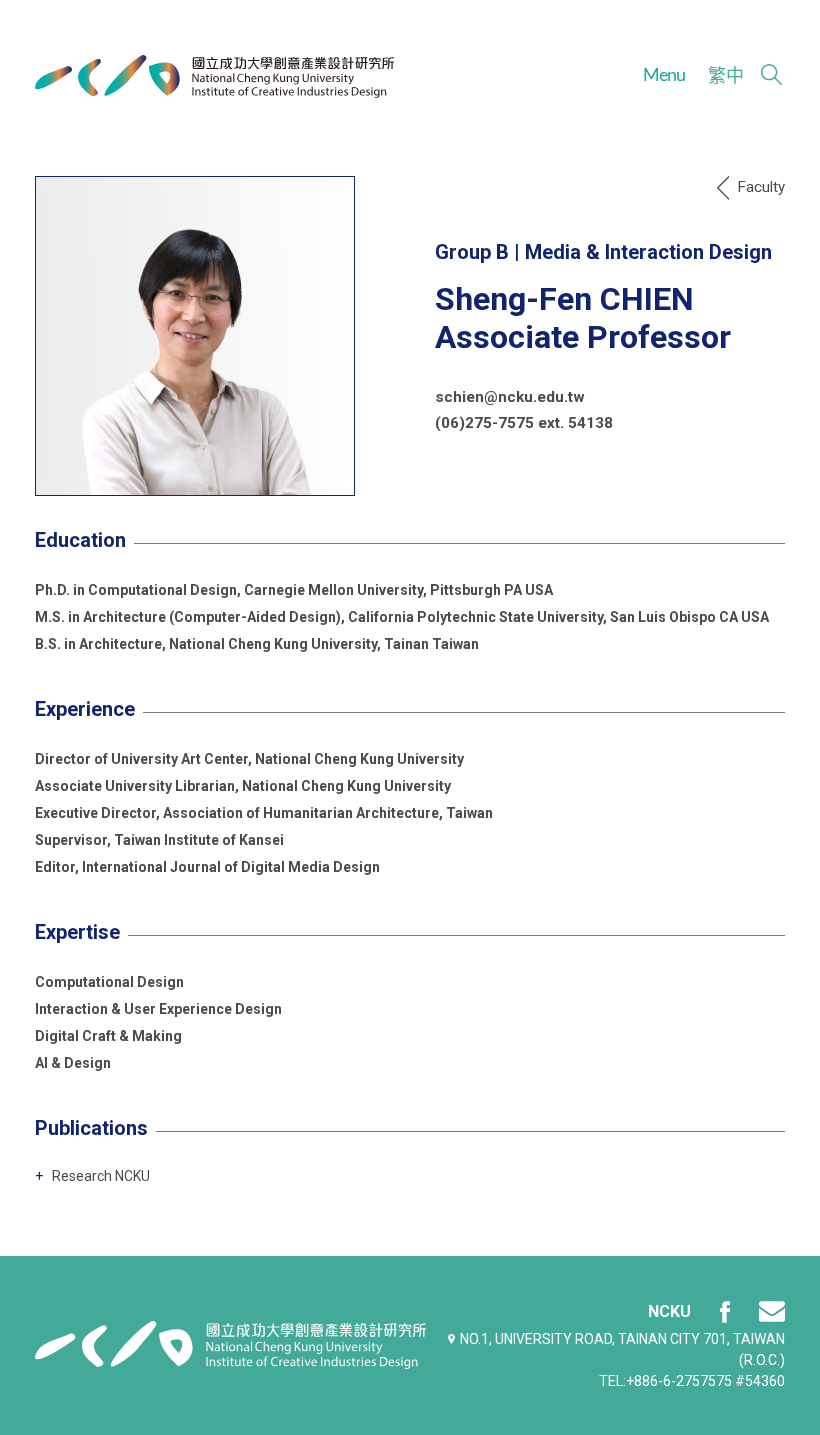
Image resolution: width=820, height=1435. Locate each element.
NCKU (669, 1311)
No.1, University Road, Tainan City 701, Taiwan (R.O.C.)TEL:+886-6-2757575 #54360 (622, 1360)
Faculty (761, 187)
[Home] (214, 76)
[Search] (771, 74)
